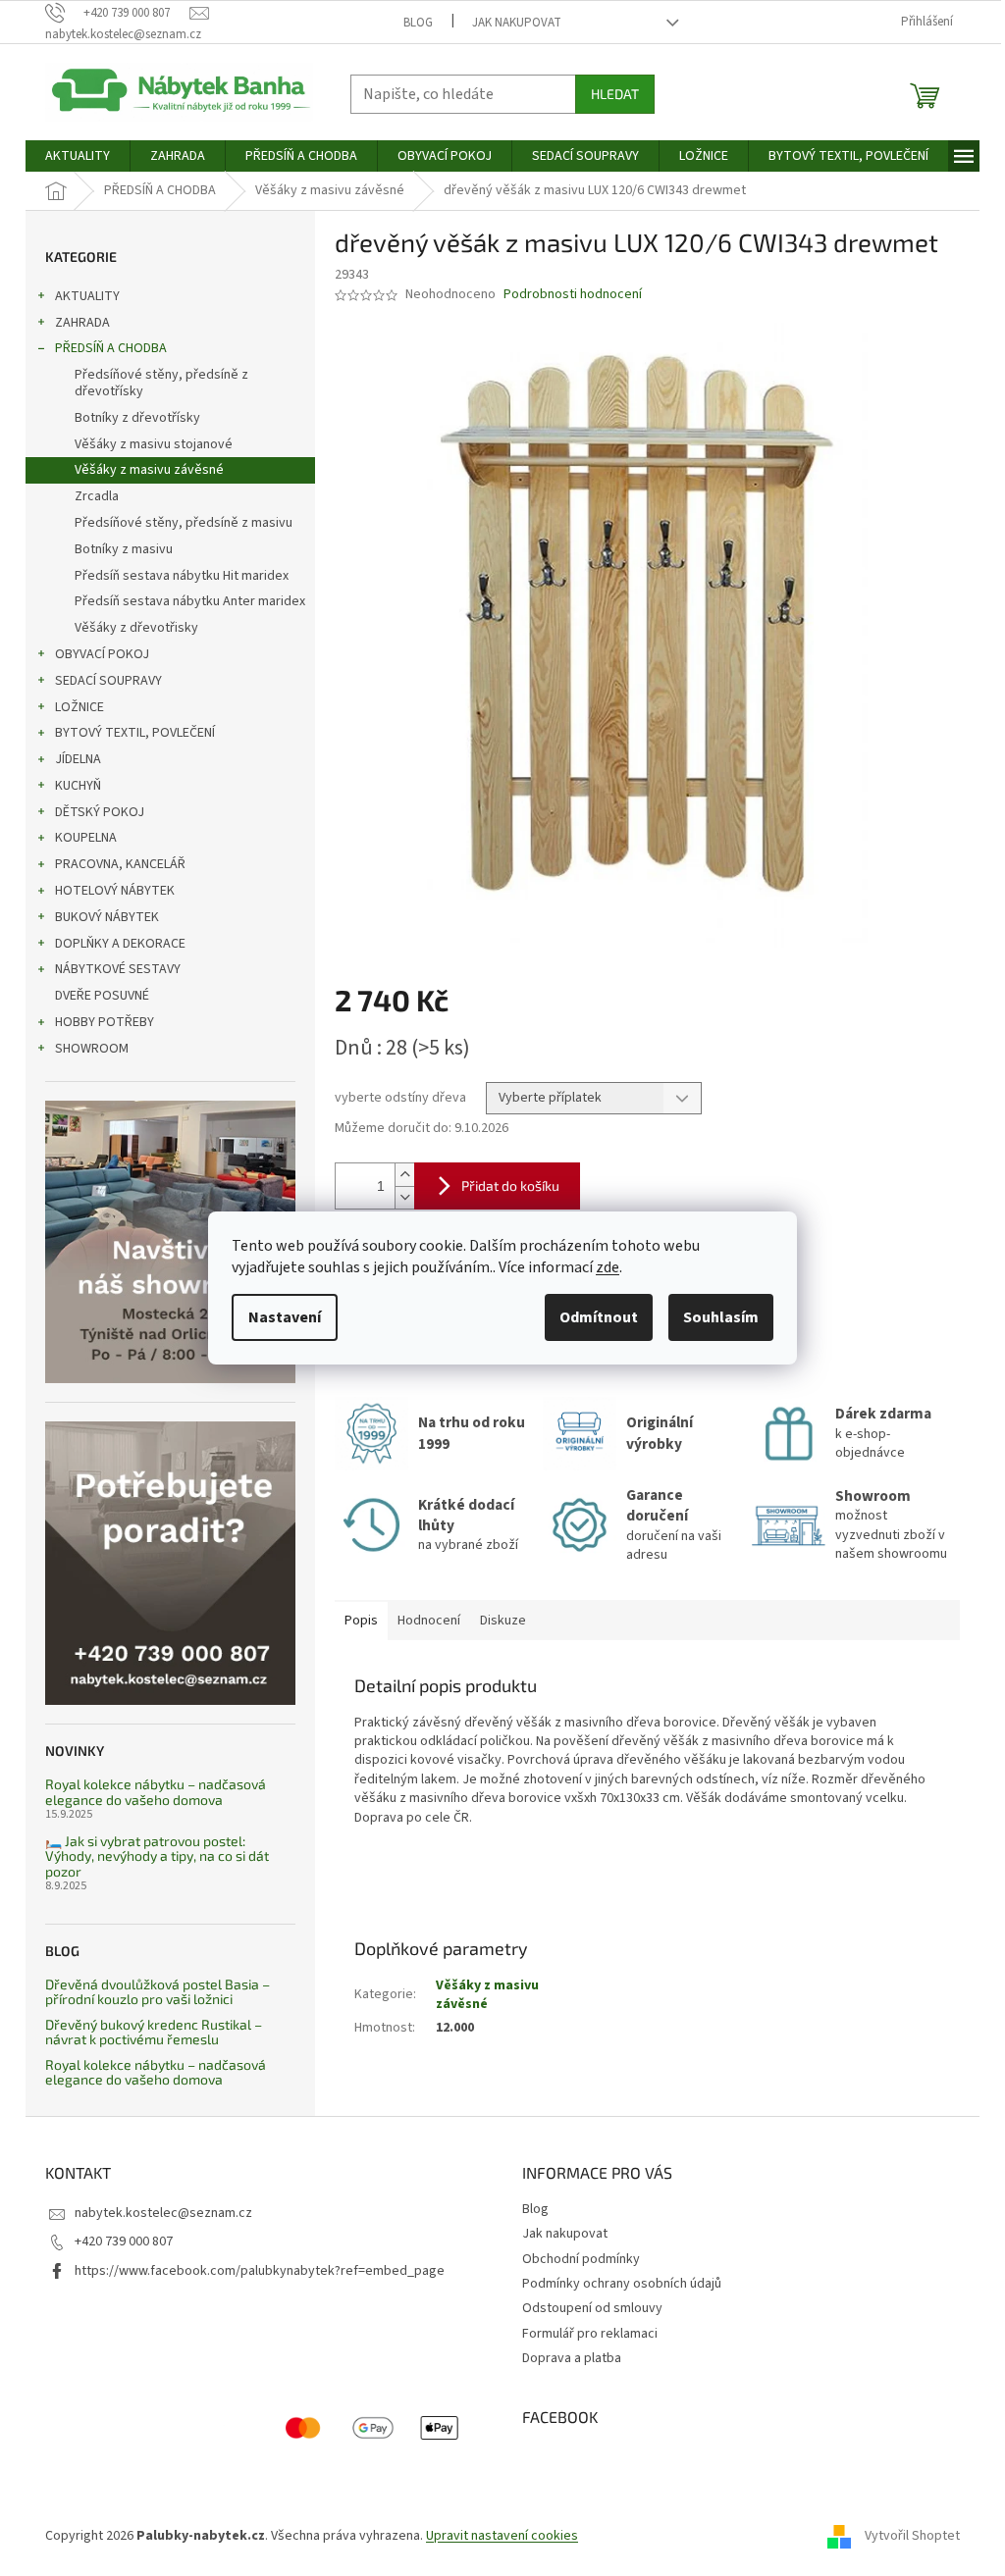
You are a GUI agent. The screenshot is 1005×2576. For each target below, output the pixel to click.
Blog (418, 23)
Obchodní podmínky (581, 2259)
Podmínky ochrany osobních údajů (622, 2284)
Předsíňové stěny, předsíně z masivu (184, 523)
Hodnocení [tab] (429, 1621)
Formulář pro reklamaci (590, 2334)
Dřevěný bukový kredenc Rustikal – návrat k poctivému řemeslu (154, 2032)
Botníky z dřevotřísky (137, 418)
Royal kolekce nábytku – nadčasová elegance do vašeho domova (156, 1792)
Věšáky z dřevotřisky (136, 628)
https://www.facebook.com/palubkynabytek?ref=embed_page (260, 2271)
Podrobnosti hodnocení (573, 295)
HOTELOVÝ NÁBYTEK (115, 891)
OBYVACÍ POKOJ (102, 654)
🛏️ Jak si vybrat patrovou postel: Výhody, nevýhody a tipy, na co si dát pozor (157, 1856)
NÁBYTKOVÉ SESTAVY (118, 969)
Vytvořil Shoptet (912, 2536)
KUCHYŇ (78, 786)
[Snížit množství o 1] (404, 1197)
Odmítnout (599, 1317)
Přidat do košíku (510, 1185)
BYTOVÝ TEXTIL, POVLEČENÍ (135, 733)
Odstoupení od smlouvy (592, 2308)
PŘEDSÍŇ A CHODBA (111, 348)
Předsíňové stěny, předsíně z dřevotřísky (161, 383)
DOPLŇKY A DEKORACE (120, 944)
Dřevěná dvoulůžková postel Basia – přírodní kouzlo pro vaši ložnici (158, 1992)
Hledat (615, 94)
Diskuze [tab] (503, 1621)
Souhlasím (721, 1317)
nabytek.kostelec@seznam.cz (163, 2213)
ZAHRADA (82, 323)
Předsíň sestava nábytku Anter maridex (190, 601)
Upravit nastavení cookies (502, 2536)
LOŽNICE (79, 707)
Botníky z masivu (124, 549)
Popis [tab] (361, 1621)
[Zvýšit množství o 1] (404, 1175)
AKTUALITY (87, 296)
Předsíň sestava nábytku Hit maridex (182, 576)
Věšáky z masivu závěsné (149, 470)
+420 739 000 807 (124, 2241)
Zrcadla (97, 496)
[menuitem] (78, 156)
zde (608, 1267)
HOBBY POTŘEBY (105, 1022)
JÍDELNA (78, 759)
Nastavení (285, 1317)
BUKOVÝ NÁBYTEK (107, 917)
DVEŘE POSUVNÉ (102, 996)
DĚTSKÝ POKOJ (100, 812)
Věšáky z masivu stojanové (154, 444)
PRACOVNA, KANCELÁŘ (120, 864)
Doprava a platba (572, 2358)
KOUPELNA (86, 838)
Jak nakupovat (517, 23)
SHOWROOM (92, 1049)
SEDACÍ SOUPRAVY (108, 681)
